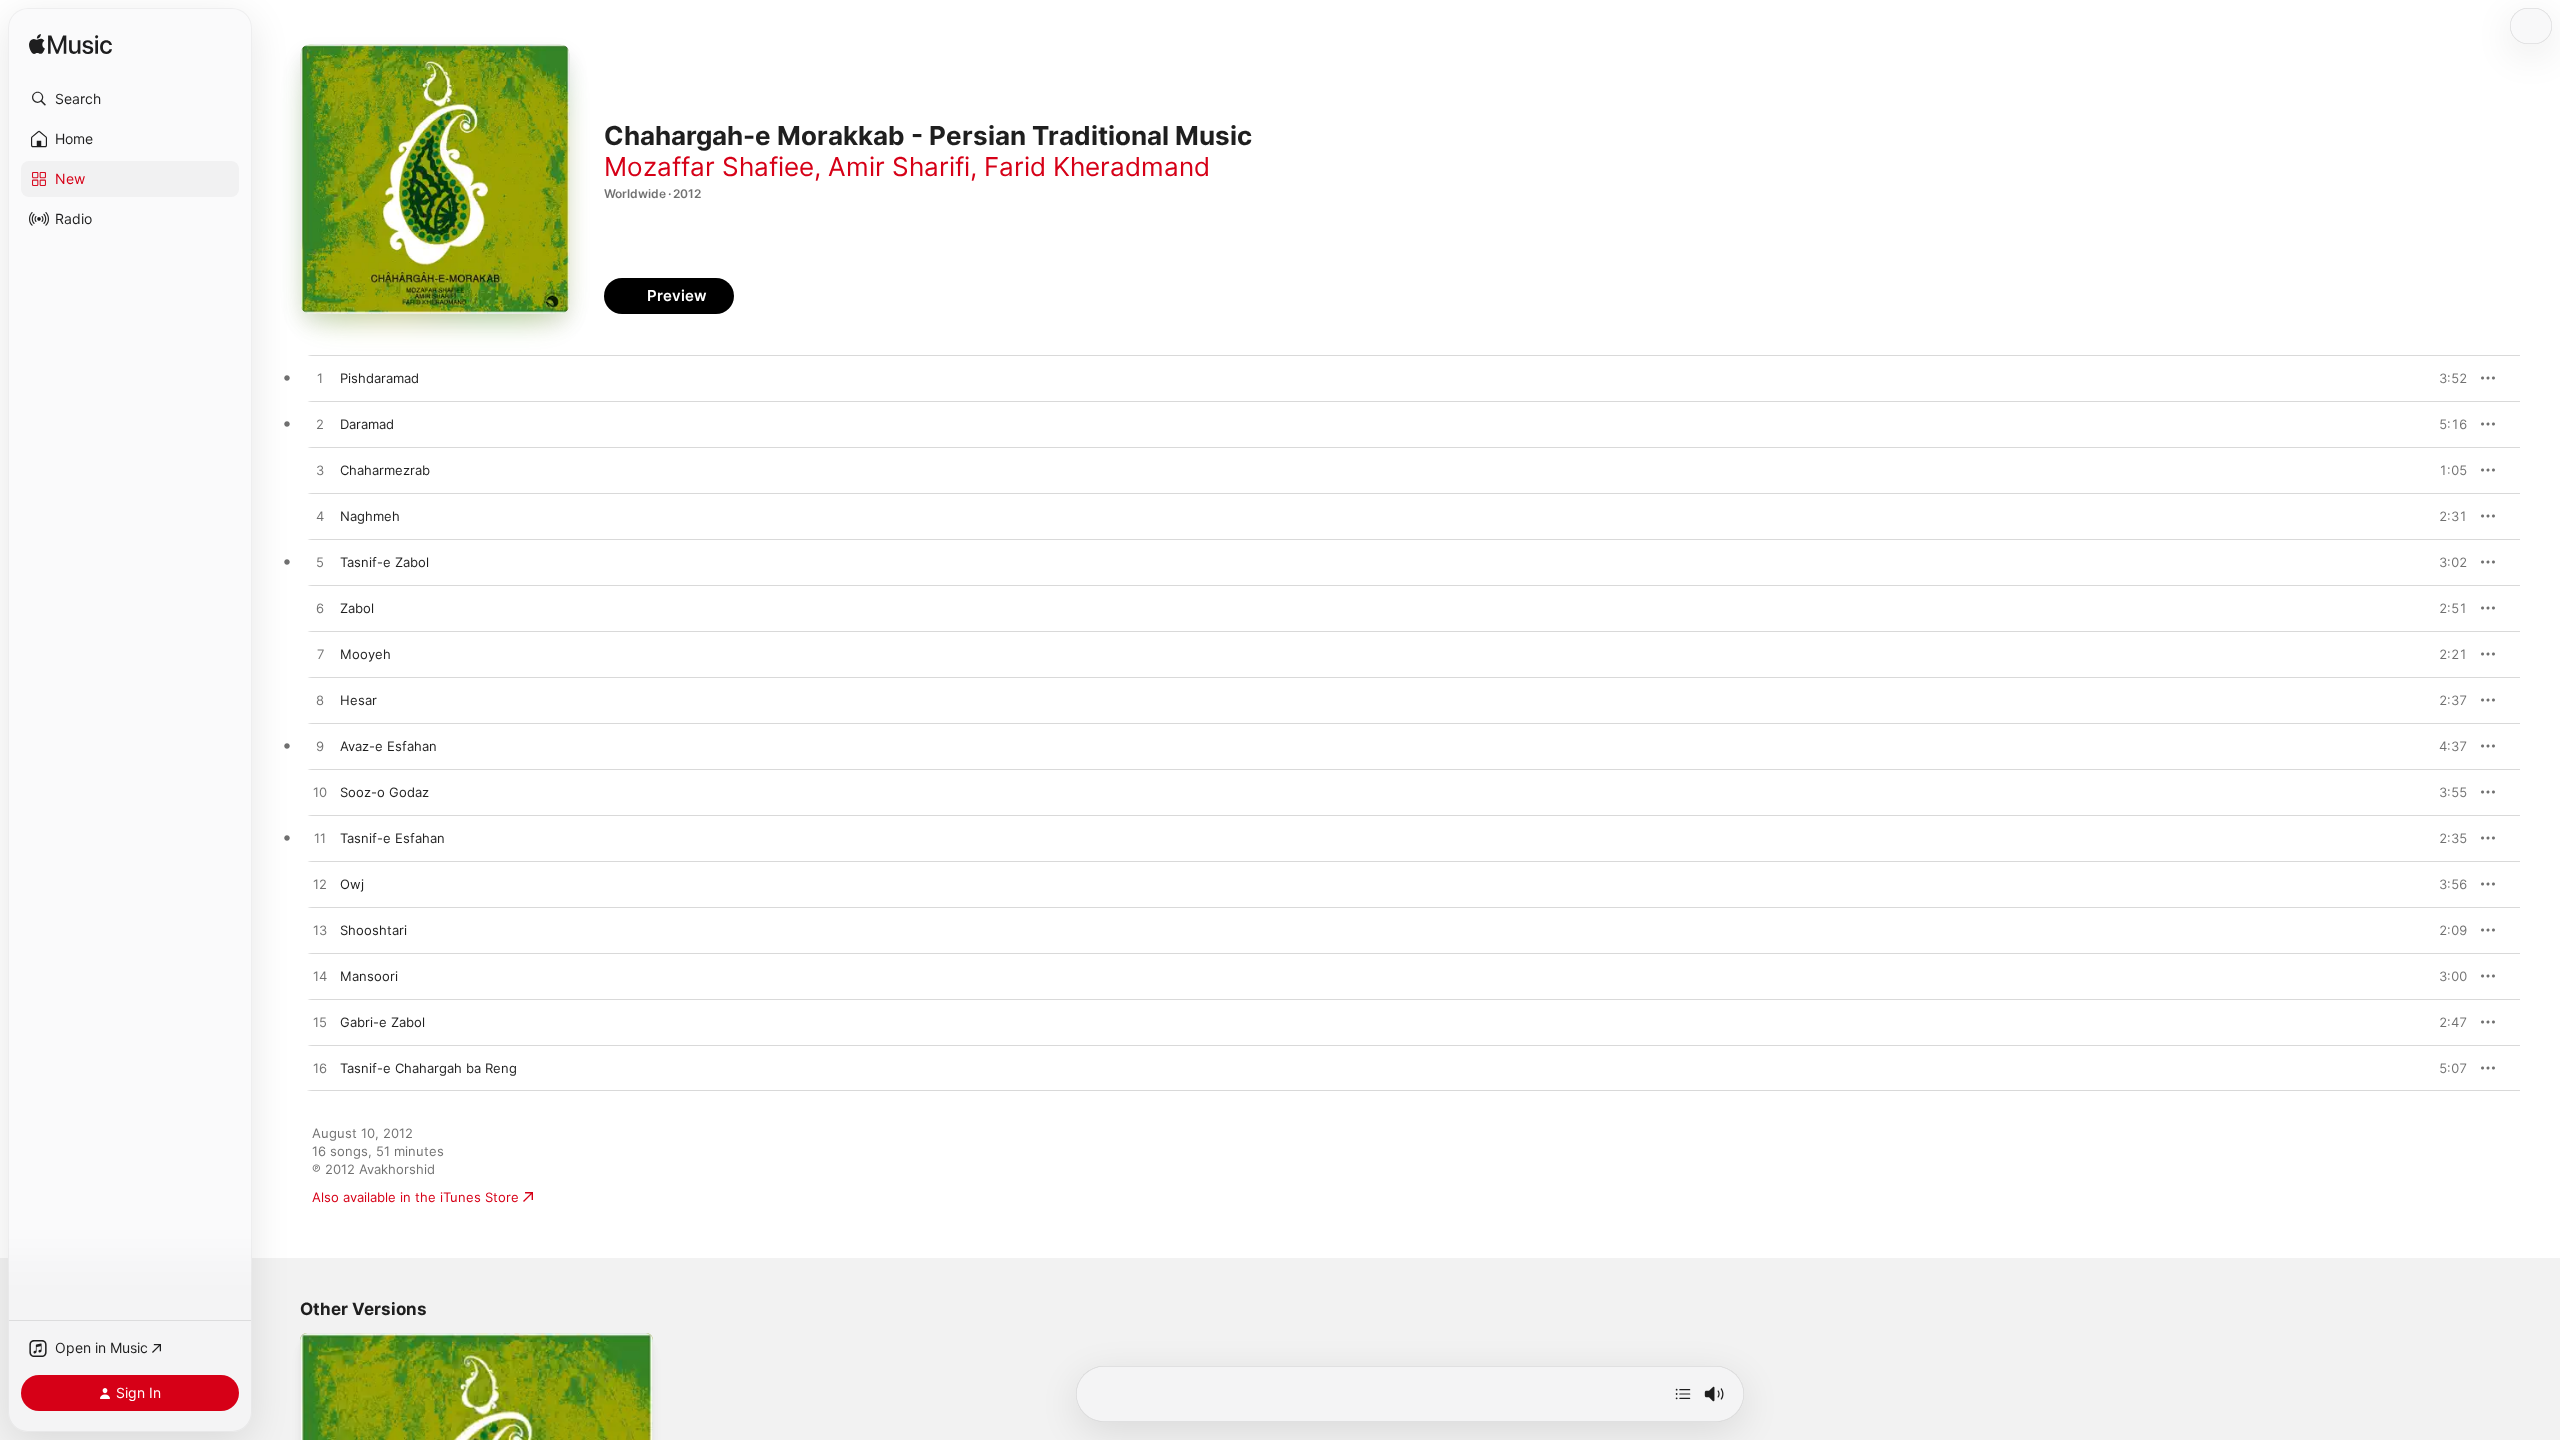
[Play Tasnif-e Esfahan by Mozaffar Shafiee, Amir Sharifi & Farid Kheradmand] (320, 839)
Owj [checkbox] (352, 884)
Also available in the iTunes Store (415, 1197)
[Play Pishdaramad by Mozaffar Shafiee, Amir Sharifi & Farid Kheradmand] (320, 379)
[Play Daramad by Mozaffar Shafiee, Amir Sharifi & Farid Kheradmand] (320, 425)
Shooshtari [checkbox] (373, 930)
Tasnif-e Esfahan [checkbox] (392, 838)
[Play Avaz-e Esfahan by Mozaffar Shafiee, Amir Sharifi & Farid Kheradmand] (320, 747)
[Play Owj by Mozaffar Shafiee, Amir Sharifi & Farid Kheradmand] (320, 885)
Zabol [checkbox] (357, 608)
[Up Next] (1683, 1394)
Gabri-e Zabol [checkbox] (382, 1022)
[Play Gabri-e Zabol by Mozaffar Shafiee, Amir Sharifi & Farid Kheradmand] (320, 1023)
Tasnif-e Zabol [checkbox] (384, 562)
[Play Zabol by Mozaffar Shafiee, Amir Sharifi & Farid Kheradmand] (320, 609)
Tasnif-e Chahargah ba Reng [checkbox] (428, 1068)
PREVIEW (2445, 378)
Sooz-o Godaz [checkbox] (384, 792)
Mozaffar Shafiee (709, 166)
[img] (70, 45)
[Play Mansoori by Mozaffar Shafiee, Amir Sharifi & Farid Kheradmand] (320, 977)
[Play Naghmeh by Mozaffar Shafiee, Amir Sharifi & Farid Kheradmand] (320, 517)
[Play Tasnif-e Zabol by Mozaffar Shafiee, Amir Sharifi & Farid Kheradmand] (320, 563)
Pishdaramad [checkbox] (379, 378)
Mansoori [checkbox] (369, 976)
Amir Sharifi (899, 166)
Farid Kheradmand (1097, 166)
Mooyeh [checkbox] (365, 654)
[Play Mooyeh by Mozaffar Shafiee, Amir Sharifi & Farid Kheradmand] (320, 655)
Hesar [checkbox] (358, 700)
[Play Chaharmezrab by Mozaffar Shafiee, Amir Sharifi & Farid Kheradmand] (320, 471)
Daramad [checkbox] (367, 424)
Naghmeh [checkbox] (370, 516)
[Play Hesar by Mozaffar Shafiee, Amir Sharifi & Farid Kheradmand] (320, 701)
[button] (130, 99)
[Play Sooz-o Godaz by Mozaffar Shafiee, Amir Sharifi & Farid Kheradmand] (320, 793)
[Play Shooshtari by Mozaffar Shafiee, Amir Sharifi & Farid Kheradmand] (320, 931)
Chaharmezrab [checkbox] (385, 470)
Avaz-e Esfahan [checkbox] (388, 746)
